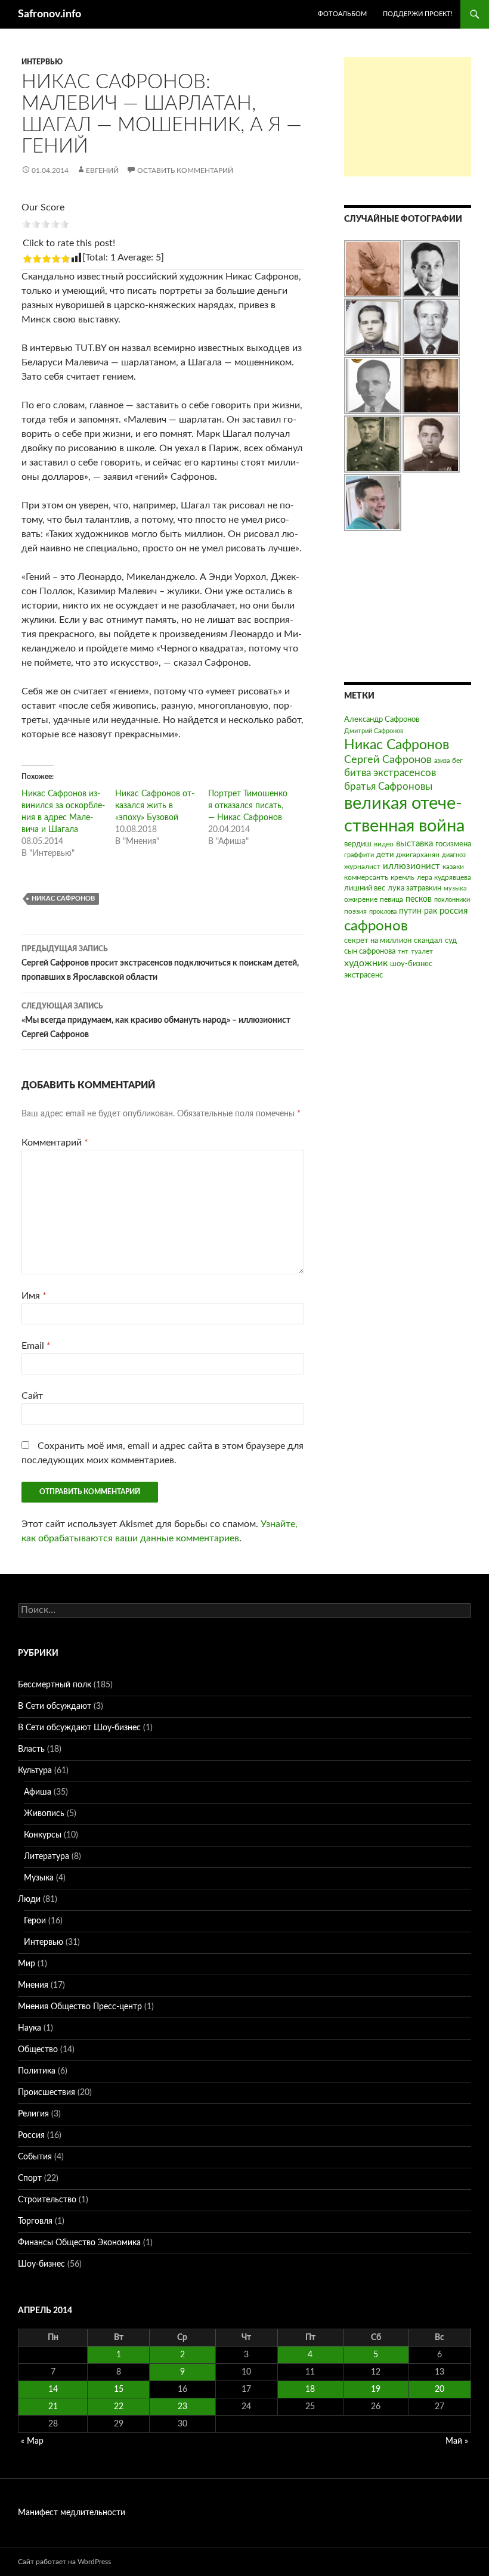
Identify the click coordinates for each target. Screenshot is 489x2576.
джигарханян (418, 855)
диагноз (454, 855)
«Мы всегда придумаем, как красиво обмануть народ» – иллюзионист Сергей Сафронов (156, 1021)
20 (440, 2389)
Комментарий (55, 1143)
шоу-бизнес (411, 964)
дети (385, 855)
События (35, 2157)
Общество (38, 2050)
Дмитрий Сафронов (374, 731)
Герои (35, 1921)
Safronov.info (49, 14)
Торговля (35, 2221)
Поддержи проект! (418, 14)
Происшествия (47, 2093)
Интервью (42, 62)
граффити (359, 855)
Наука (30, 2028)
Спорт (30, 2178)
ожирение (361, 899)
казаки (453, 867)
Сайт (32, 1396)
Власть (31, 1749)
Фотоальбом (342, 14)
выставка (414, 844)
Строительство (47, 2200)
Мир (27, 1964)
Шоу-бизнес (41, 2264)
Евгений (102, 170)
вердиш (358, 844)
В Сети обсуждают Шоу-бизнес (79, 1728)
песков (419, 899)
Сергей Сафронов (388, 760)
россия (454, 911)
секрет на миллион (378, 941)
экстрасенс (363, 975)
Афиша (38, 1792)
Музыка (39, 1878)
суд (451, 941)
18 (310, 2389)
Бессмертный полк (55, 1685)
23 (182, 2407)
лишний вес (365, 888)
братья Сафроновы (388, 786)
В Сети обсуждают (55, 1706)
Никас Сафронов (63, 899)
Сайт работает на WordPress (64, 2562)
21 (53, 2407)
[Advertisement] (408, 117)
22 (119, 2407)
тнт (403, 952)
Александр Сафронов (382, 720)
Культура (35, 1771)
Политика (37, 2071)
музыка (455, 888)
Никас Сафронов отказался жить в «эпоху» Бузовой (155, 806)
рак (431, 911)
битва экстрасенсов (390, 773)
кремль (403, 877)
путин (410, 911)
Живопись (44, 1814)
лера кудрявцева (444, 877)
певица (391, 899)
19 (376, 2389)
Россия (31, 2136)
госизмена (453, 844)
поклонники (452, 900)
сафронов (376, 926)
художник (366, 963)
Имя (34, 1296)
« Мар (32, 2441)
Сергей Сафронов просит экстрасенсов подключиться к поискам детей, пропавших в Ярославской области (160, 963)
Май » (457, 2441)
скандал (428, 941)
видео (384, 844)
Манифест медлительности (72, 2513)
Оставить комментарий (185, 170)
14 (53, 2389)
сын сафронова (370, 952)
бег (457, 761)
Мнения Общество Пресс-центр (80, 2007)
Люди (29, 1900)
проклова (383, 912)
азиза (442, 761)
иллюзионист (411, 866)
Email (36, 1346)
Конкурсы (43, 1835)
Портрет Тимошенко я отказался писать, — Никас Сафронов (248, 806)
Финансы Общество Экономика (79, 2243)
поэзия (355, 911)
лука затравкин (414, 888)
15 (119, 2389)
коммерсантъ (366, 877)
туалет (422, 951)
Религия (33, 2114)
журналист (362, 867)
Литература (47, 1857)
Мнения (33, 1985)
